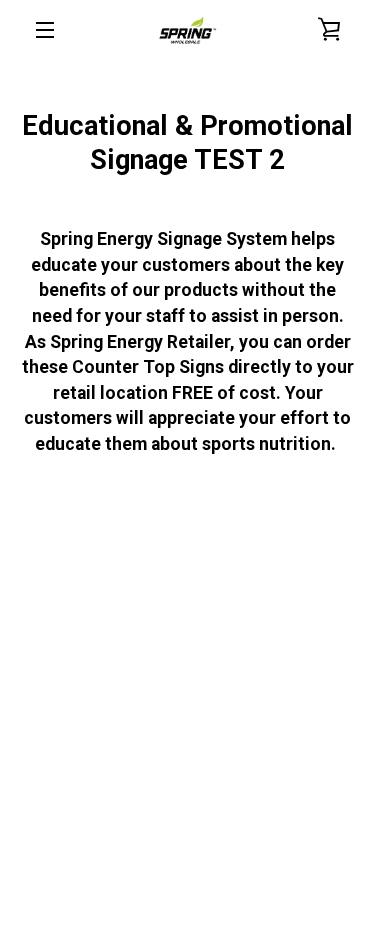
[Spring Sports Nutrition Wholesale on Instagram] (204, 815)
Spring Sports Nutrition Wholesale (223, 863)
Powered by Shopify (188, 882)
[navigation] (45, 30)
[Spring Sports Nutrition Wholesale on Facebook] (171, 815)
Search (132, 622)
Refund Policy (222, 622)
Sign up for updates (188, 670)
